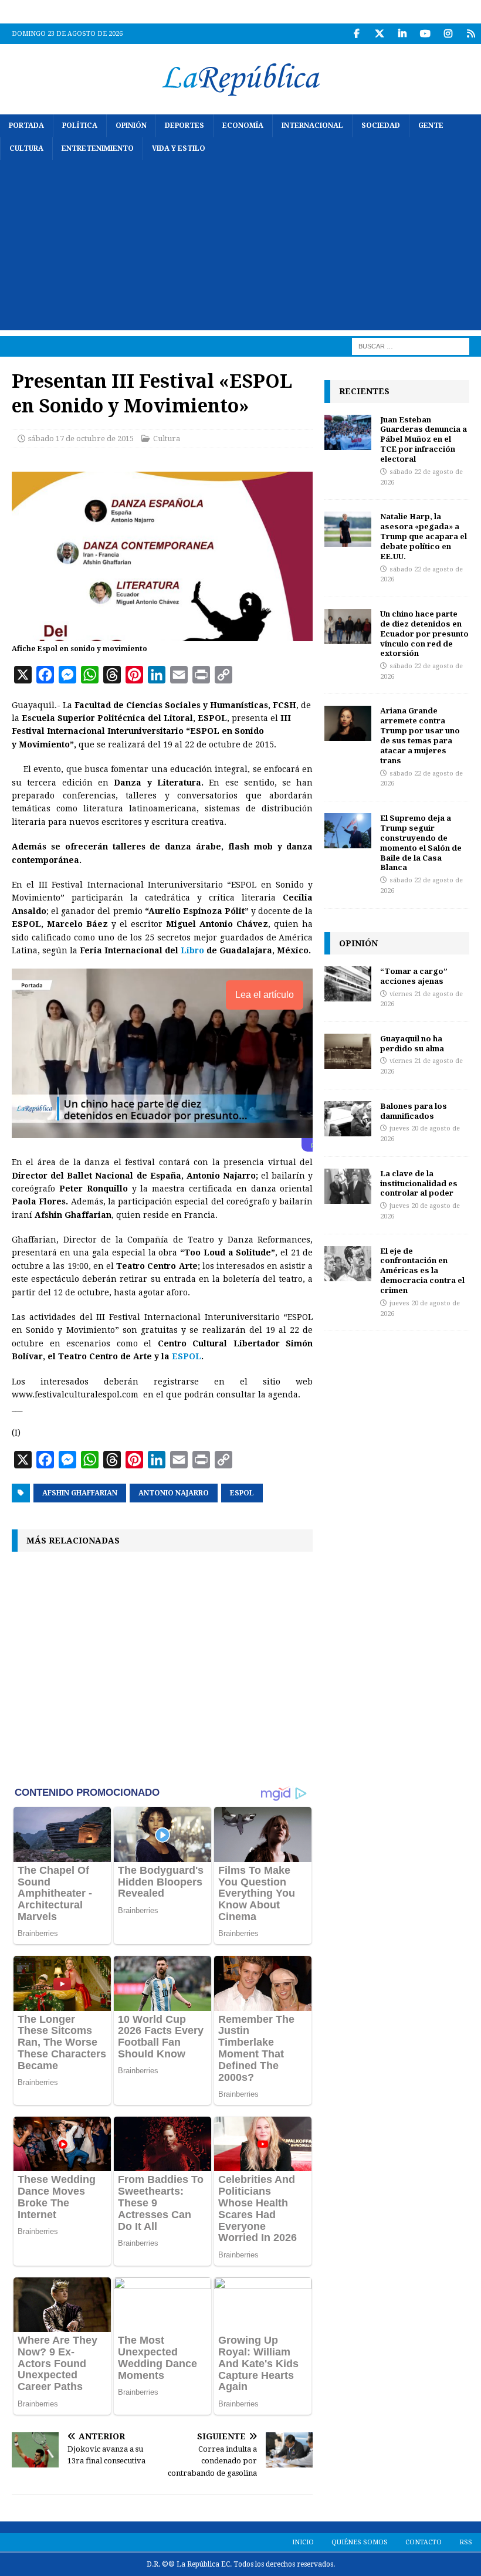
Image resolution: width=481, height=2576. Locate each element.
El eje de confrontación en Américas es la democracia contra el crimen (422, 1271)
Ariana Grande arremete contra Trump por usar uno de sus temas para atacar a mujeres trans (420, 735)
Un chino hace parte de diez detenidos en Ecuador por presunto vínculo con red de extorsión (424, 634)
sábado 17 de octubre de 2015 (81, 439)
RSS (466, 2542)
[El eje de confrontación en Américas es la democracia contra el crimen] (348, 1264)
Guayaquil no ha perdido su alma (412, 1043)
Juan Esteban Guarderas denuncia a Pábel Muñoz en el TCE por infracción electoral (424, 439)
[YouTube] (425, 34)
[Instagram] (448, 34)
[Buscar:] (411, 346)
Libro (191, 950)
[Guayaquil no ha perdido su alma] (348, 1051)
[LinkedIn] (402, 34)
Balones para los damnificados (414, 1111)
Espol (242, 1493)
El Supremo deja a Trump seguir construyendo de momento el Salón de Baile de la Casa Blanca (421, 842)
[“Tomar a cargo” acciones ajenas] (348, 984)
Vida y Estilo (179, 148)
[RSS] (471, 34)
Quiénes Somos (360, 2542)
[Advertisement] (240, 248)
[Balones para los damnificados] (348, 1119)
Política (80, 126)
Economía (243, 126)
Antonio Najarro (174, 1493)
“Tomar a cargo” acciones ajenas (414, 976)
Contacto (424, 2542)
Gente (431, 126)
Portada (26, 126)
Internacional (312, 126)
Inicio (303, 2542)
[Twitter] (379, 34)
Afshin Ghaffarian (80, 1493)
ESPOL (187, 1356)
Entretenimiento (98, 148)
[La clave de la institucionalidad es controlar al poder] (348, 1186)
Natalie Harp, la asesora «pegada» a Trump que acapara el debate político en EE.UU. (424, 536)
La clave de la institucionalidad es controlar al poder (419, 1183)
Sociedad (381, 126)
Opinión (131, 126)
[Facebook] (356, 34)
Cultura (26, 148)
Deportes (184, 126)
